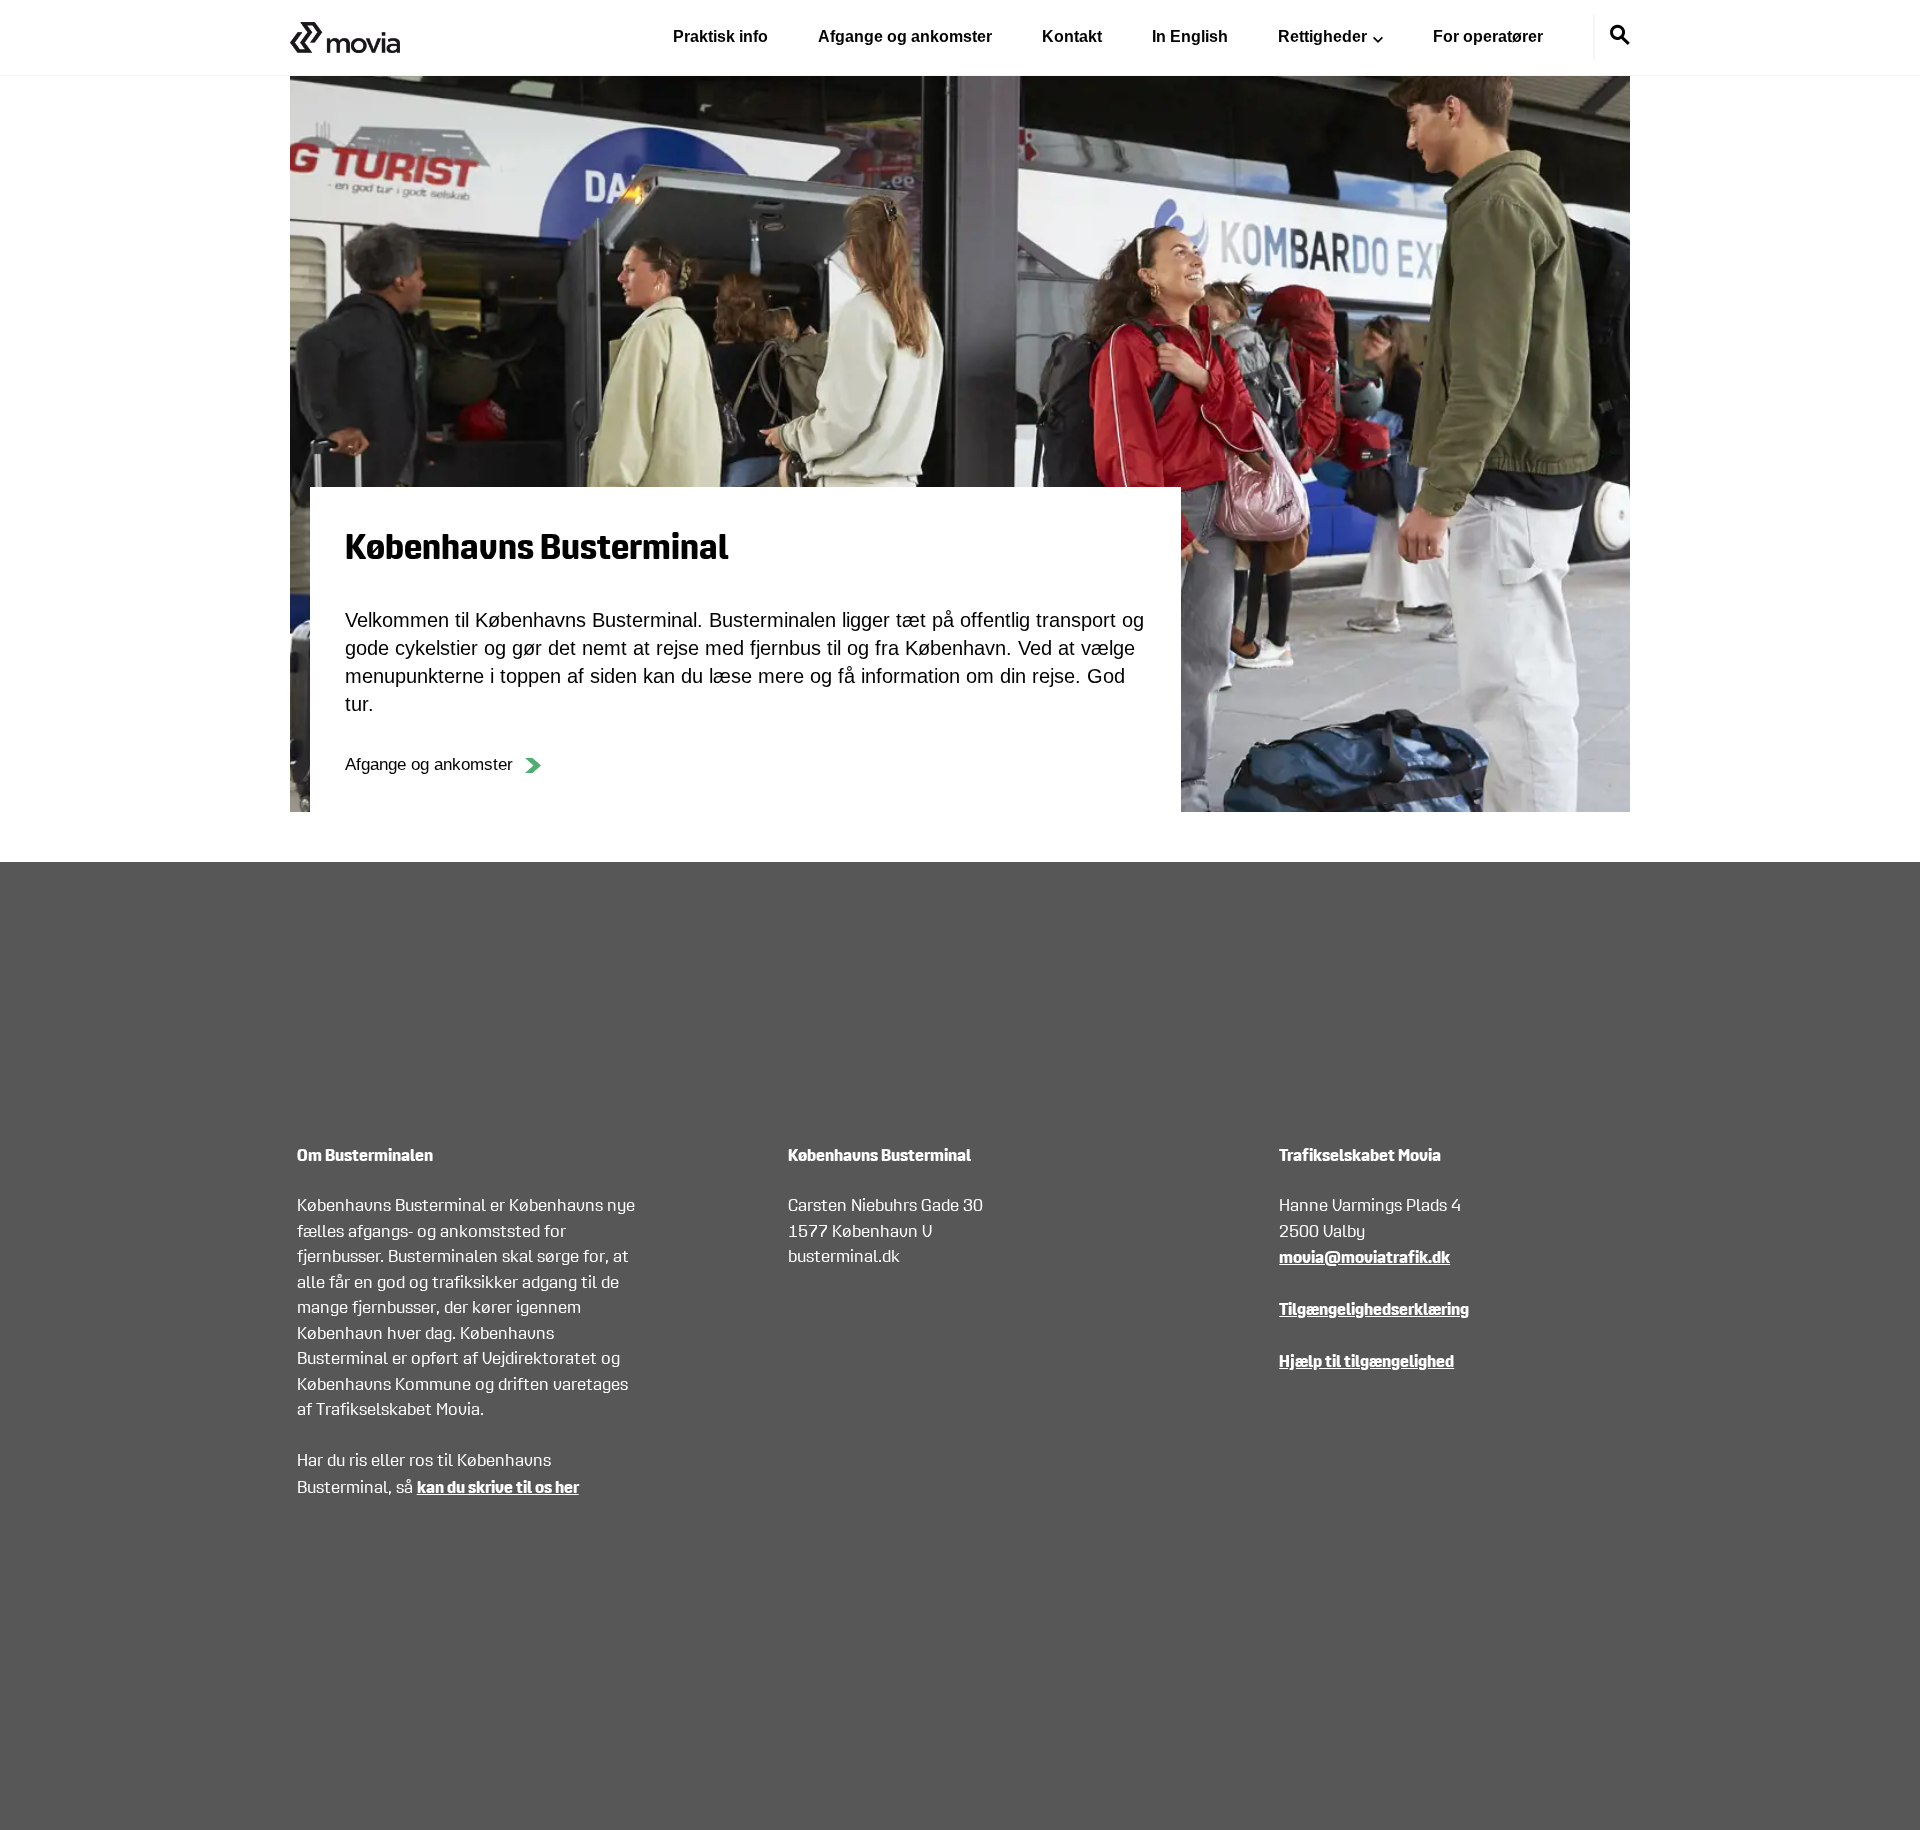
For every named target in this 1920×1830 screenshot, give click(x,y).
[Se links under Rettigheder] (1378, 38)
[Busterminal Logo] (345, 37)
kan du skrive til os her (498, 1486)
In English (1190, 36)
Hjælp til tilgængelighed (1366, 1360)
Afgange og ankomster (905, 36)
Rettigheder (1322, 36)
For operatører (1488, 36)
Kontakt (1072, 36)
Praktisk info (720, 36)
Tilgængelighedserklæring (1374, 1308)
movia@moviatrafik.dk (1364, 1256)
